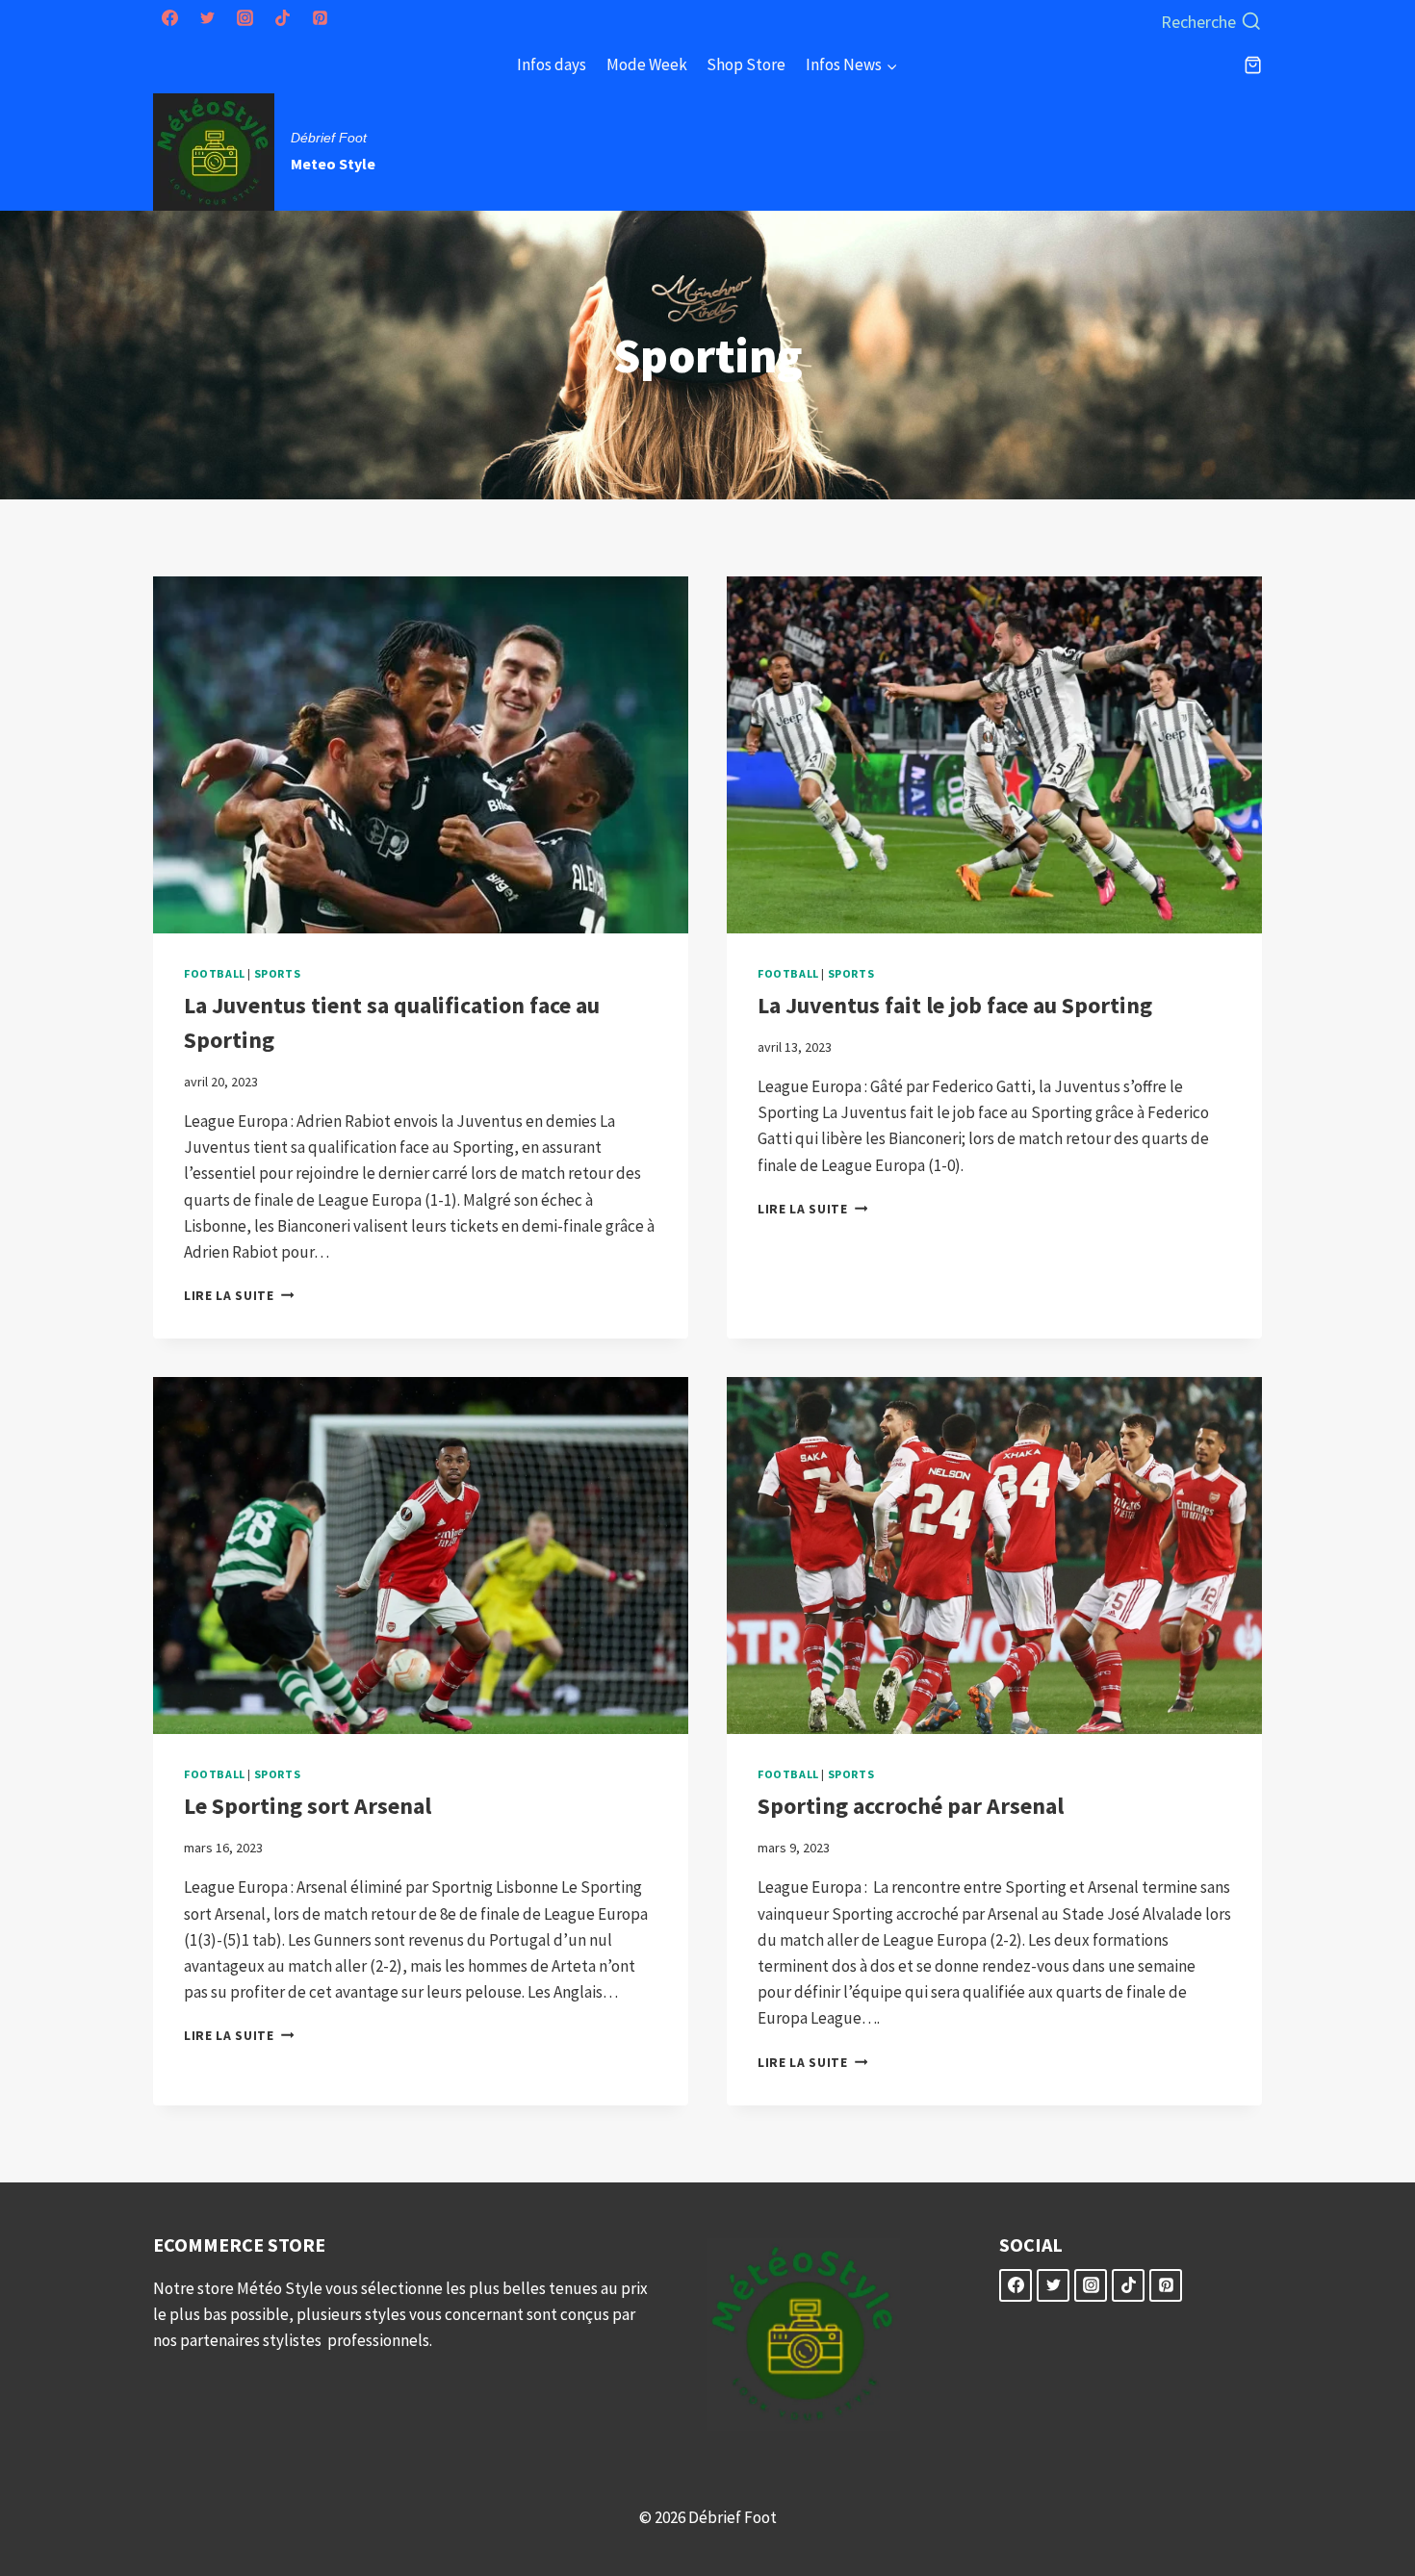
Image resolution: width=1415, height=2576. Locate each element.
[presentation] (421, 755)
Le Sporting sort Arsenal (308, 1806)
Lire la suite (239, 1296)
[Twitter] (207, 18)
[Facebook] (169, 18)
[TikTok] (282, 18)
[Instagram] (244, 18)
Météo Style (281, 2288)
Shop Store (746, 64)
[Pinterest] (320, 18)
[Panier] (1253, 65)
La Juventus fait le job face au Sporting (955, 1005)
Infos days (552, 64)
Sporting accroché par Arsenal (911, 1806)
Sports (278, 973)
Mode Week (647, 64)
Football (215, 973)
